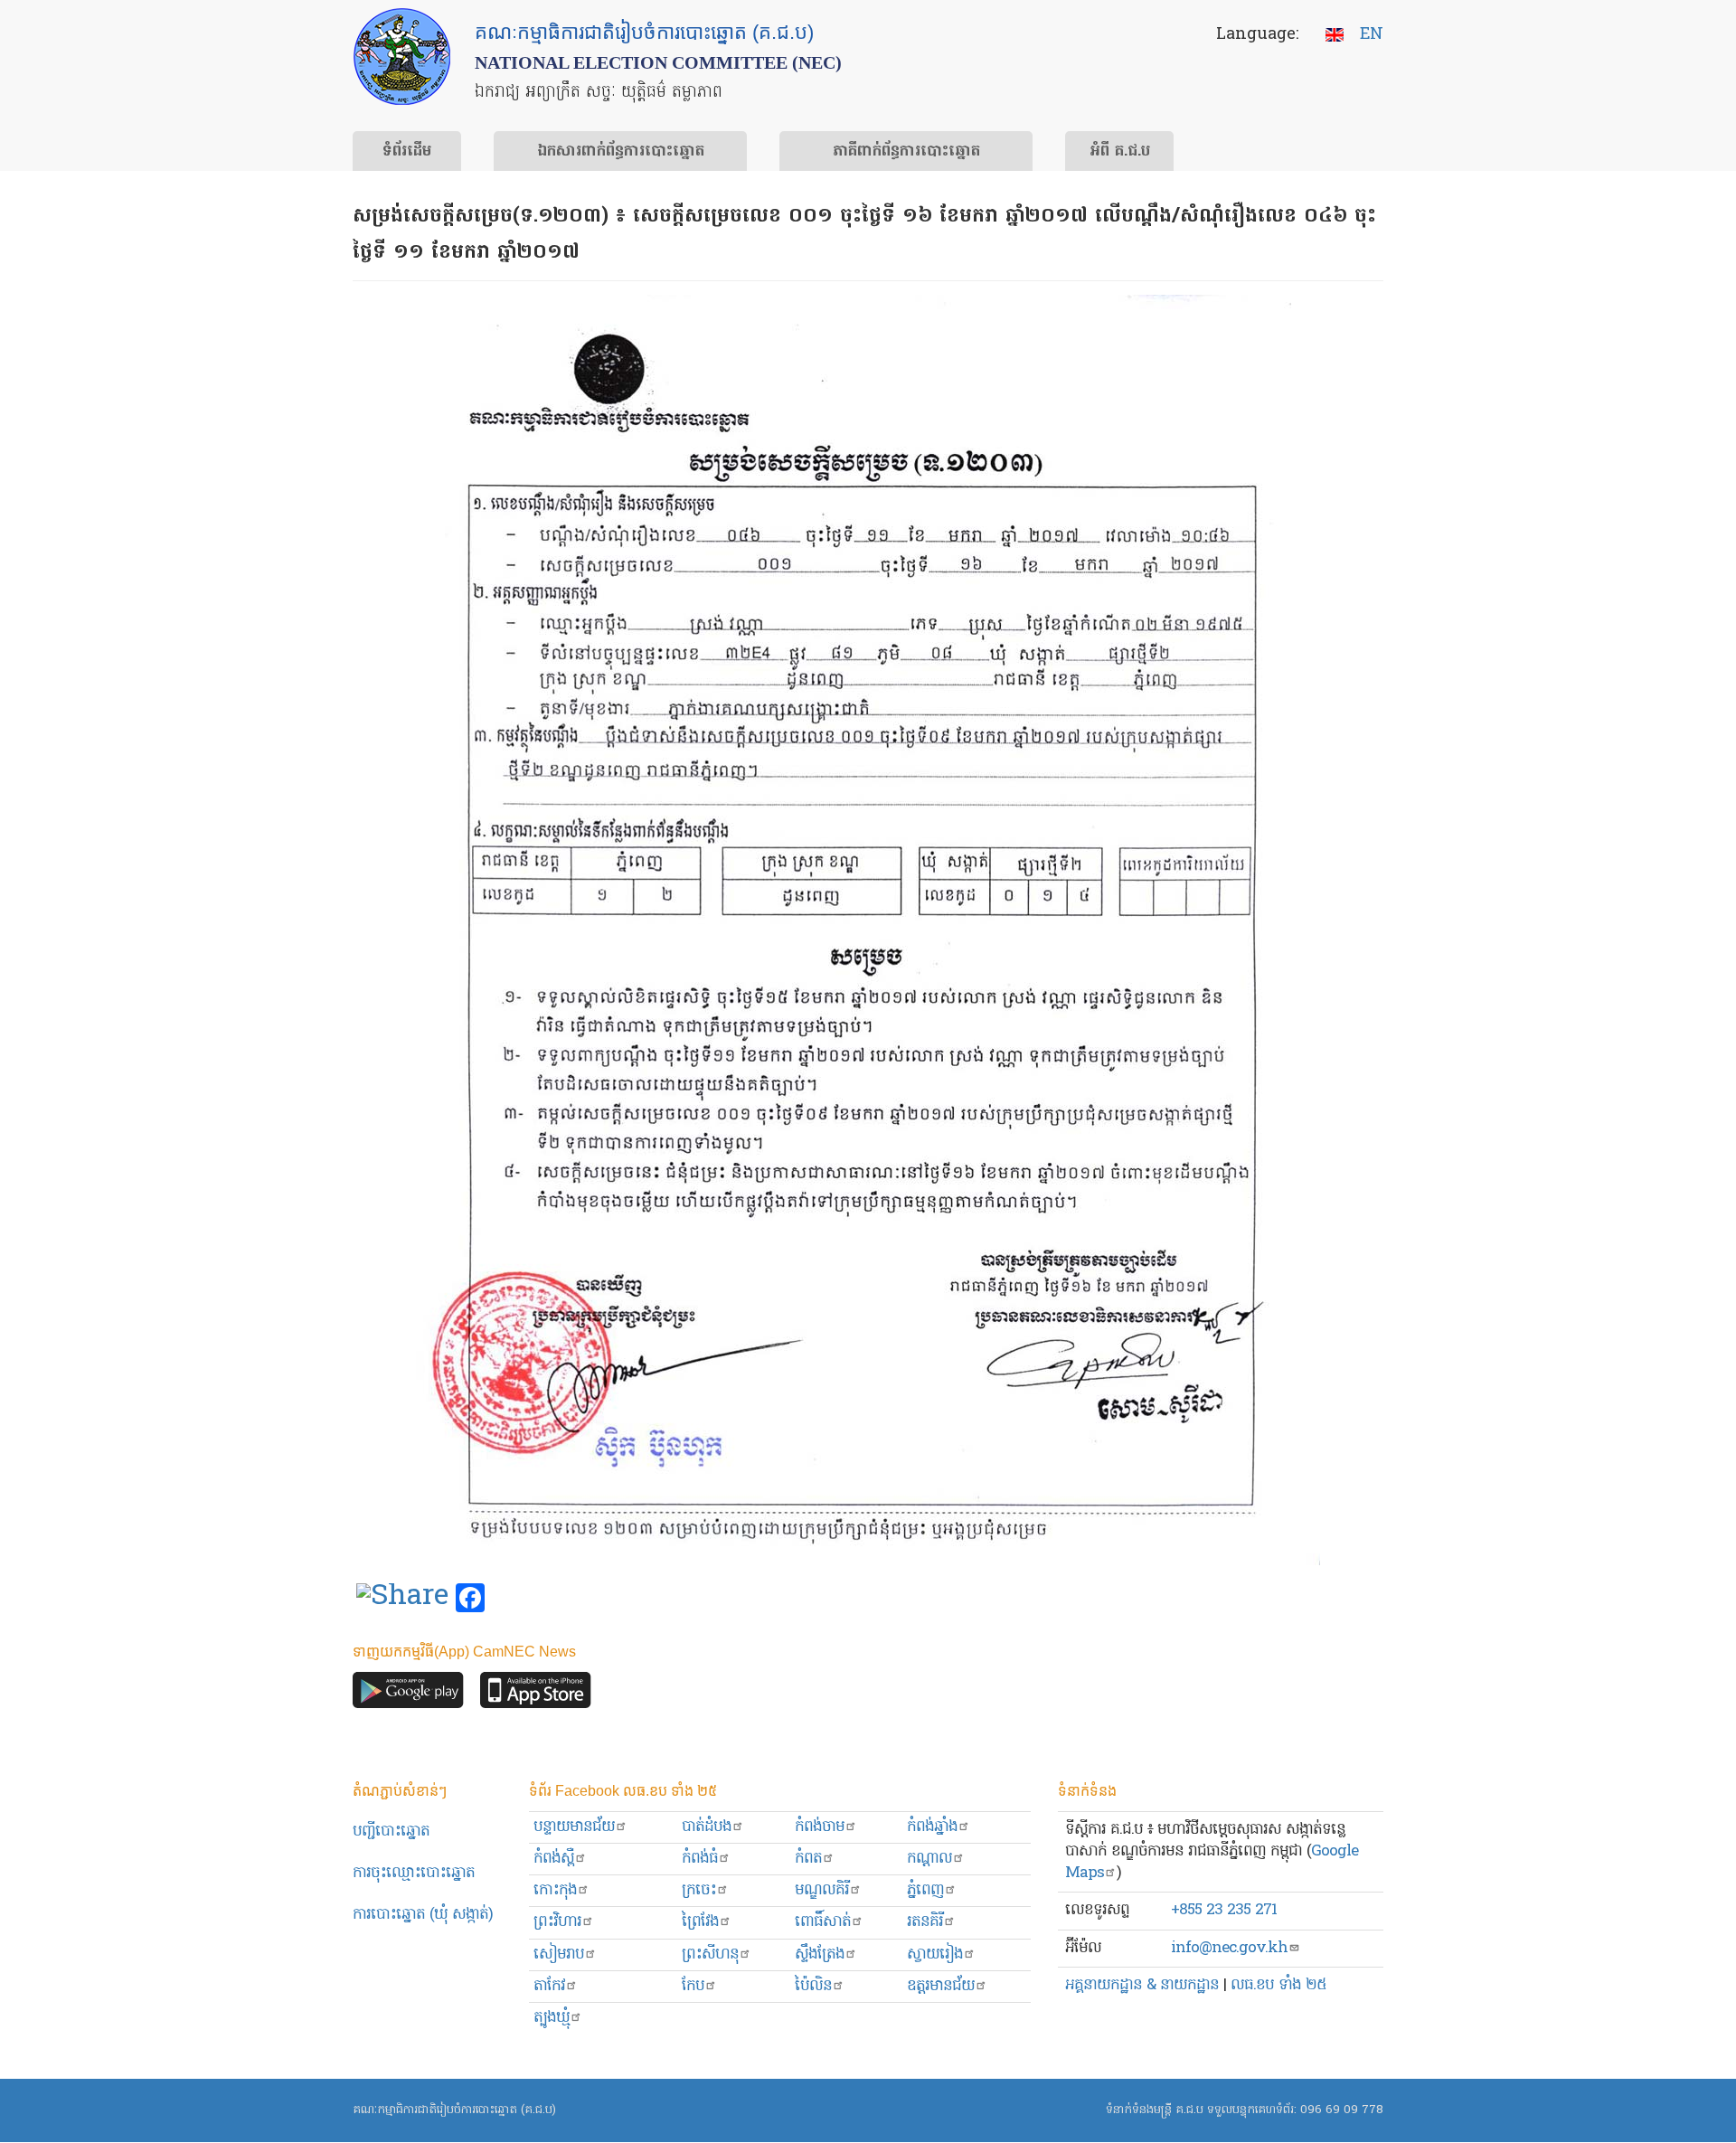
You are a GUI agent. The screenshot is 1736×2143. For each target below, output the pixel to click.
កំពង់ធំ (700, 1859)
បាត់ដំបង (707, 1827)
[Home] (402, 57)
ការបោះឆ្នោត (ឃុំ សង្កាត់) (423, 1915)
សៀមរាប (559, 1954)
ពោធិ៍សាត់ (823, 1922)
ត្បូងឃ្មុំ (552, 2018)
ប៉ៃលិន (813, 1986)
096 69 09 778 (1342, 2110)
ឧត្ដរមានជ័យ (941, 1986)
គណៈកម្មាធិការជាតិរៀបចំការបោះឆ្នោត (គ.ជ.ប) (454, 2110)
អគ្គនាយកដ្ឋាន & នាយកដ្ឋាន (1142, 1985)
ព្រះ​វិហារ (557, 1922)
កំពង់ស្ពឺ (554, 1859)
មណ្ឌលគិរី (822, 1890)
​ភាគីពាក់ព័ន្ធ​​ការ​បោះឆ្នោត (906, 152)
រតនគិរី (925, 1922)
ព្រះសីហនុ (710, 1954)
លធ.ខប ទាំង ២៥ (1278, 1985)
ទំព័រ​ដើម (407, 152)
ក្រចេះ (699, 1890)
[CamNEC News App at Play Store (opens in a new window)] (408, 1694)
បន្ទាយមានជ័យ (574, 1827)
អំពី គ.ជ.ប (1120, 152)
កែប (693, 1986)
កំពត (808, 1859)
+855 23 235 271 (1224, 1910)
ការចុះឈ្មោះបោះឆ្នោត (414, 1873)
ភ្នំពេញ (925, 1890)
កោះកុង (555, 1890)
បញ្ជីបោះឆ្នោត (391, 1831)
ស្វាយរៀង (935, 1954)
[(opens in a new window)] (402, 1599)
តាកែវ (549, 1986)
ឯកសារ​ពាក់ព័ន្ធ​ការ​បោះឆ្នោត (621, 152)
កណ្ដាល (929, 1859)
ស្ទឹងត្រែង (820, 1954)
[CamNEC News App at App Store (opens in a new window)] (536, 1694)
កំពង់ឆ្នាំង (932, 1827)
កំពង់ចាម (820, 1827)
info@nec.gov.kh (1229, 1948)
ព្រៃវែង (700, 1922)
